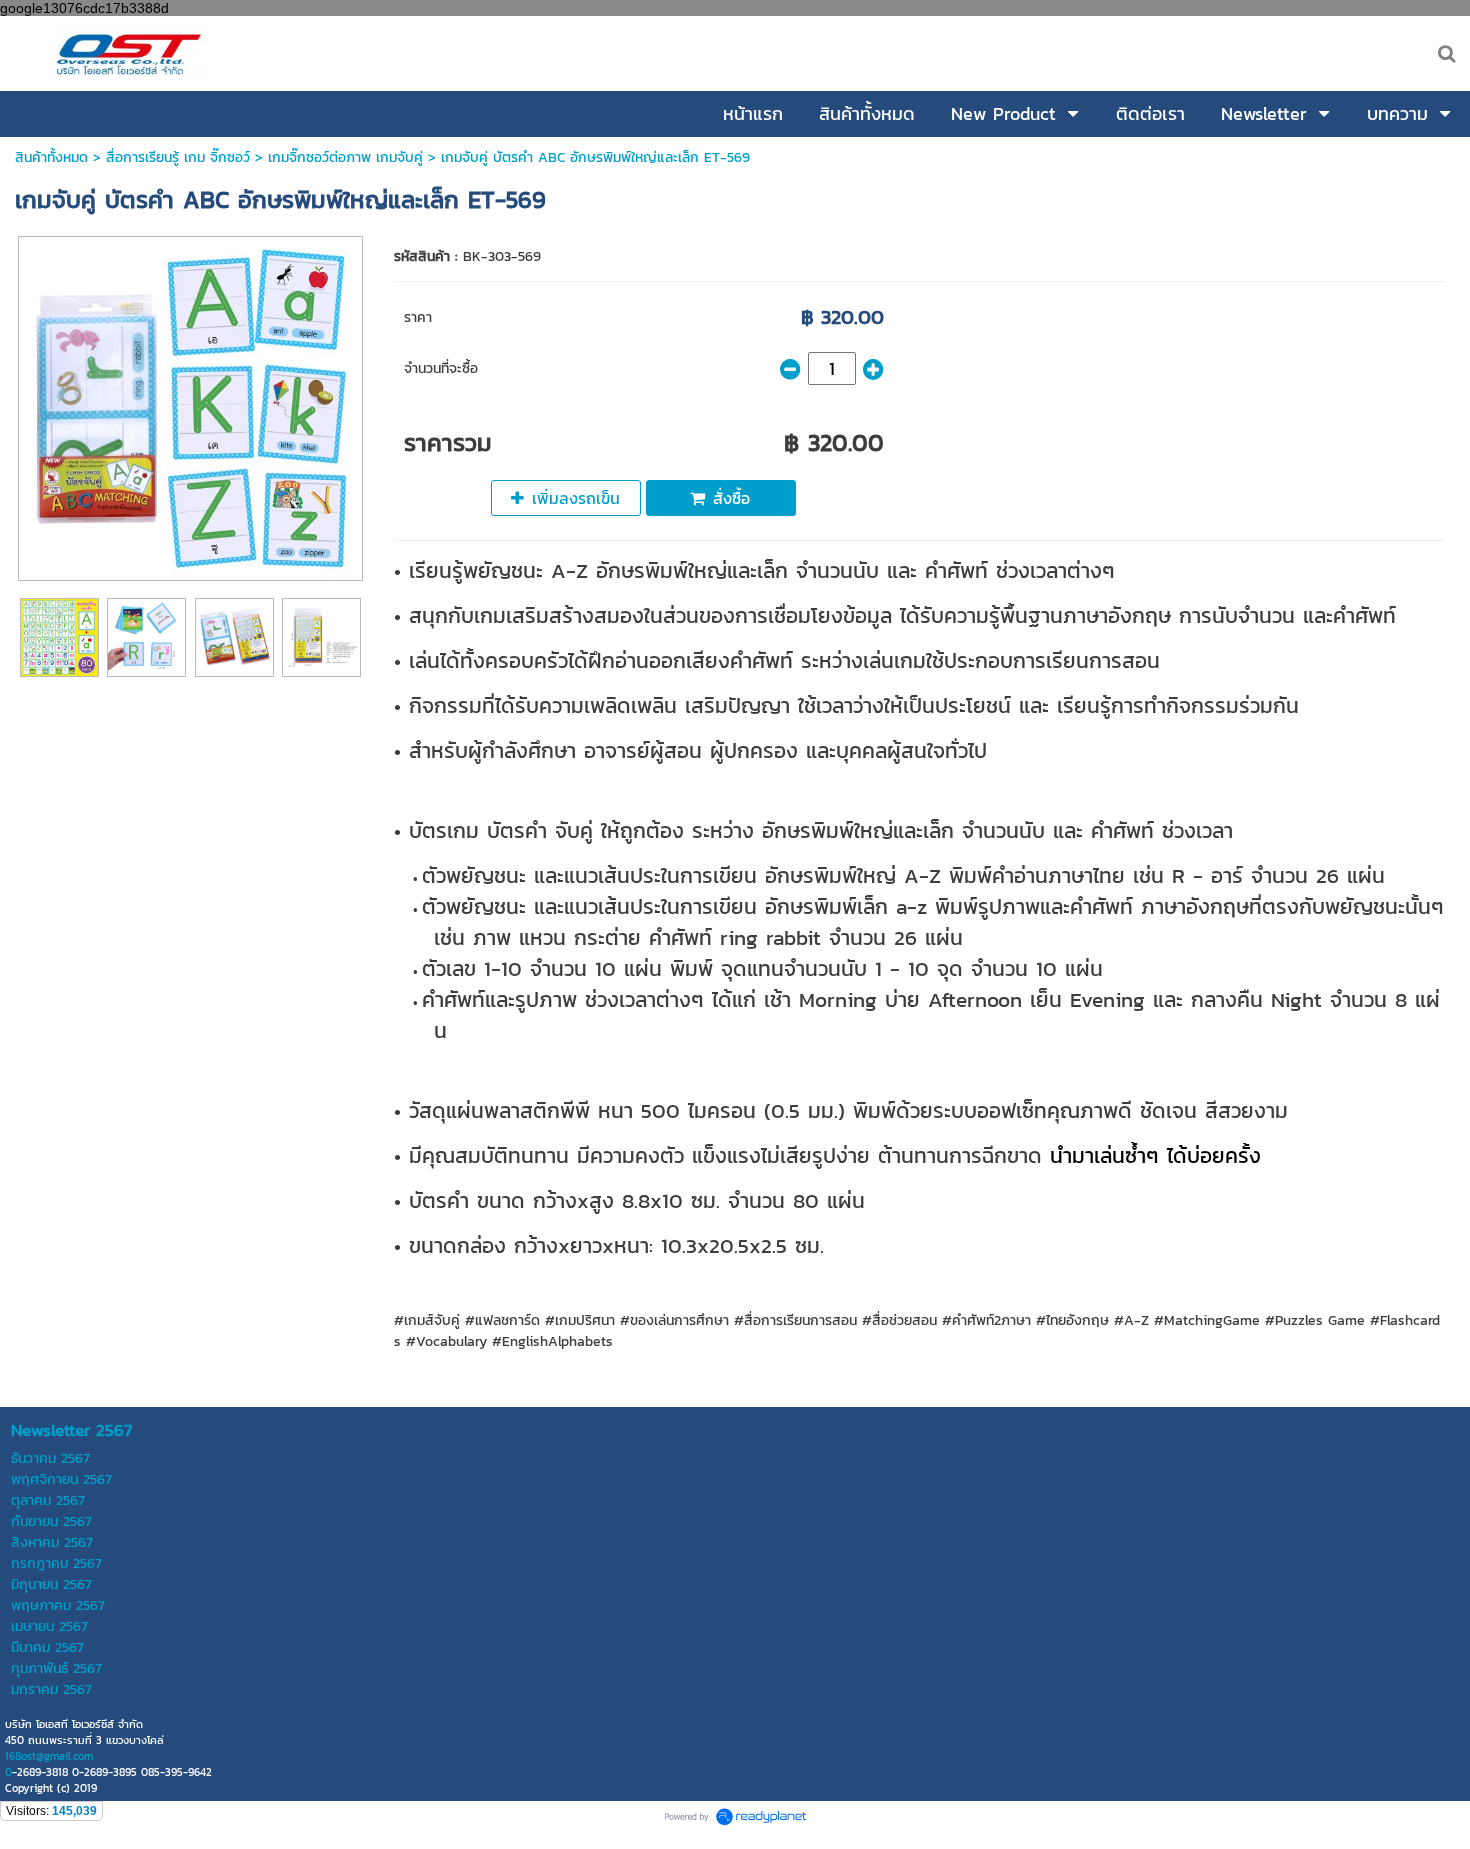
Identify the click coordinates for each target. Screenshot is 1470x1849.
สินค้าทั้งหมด (51, 157)
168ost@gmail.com (49, 1756)
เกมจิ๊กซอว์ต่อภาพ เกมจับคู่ (345, 157)
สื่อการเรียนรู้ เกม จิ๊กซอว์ (180, 157)
